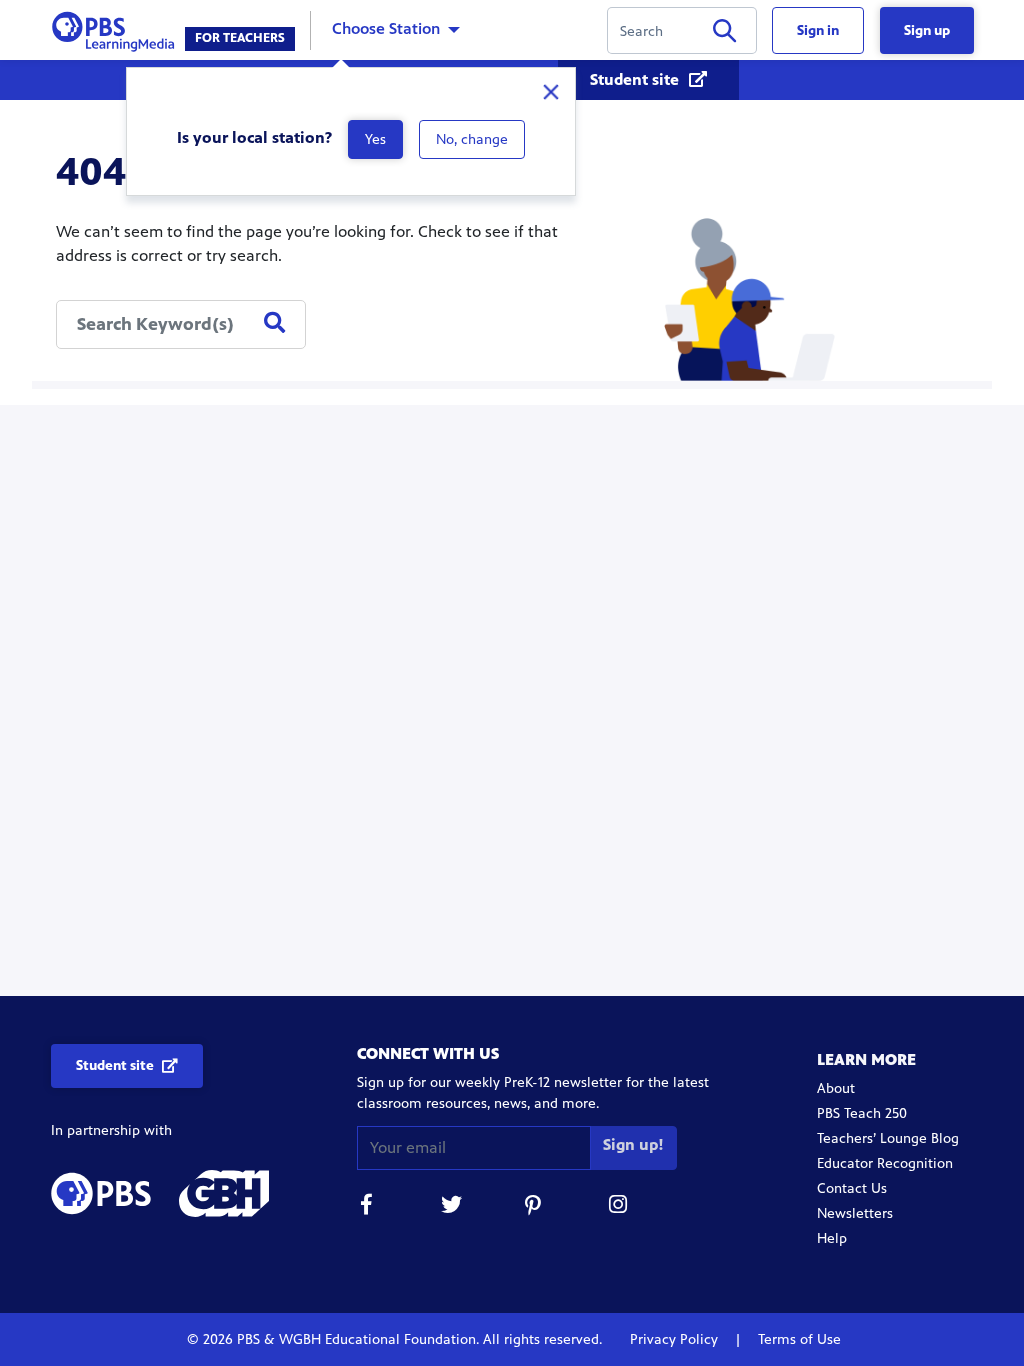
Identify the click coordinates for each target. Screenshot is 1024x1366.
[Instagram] (619, 1207)
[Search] (724, 34)
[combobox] (181, 324)
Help (832, 1238)
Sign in (818, 30)
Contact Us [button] (852, 1188)
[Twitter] (451, 1207)
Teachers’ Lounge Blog (888, 1138)
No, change (472, 139)
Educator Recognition (885, 1163)
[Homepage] (117, 28)
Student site (636, 79)
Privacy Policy (676, 1339)
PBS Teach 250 (862, 1113)
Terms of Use (797, 1339)
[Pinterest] (535, 1207)
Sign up (927, 30)
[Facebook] (367, 1207)
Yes (375, 139)
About (836, 1088)
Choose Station (386, 28)
